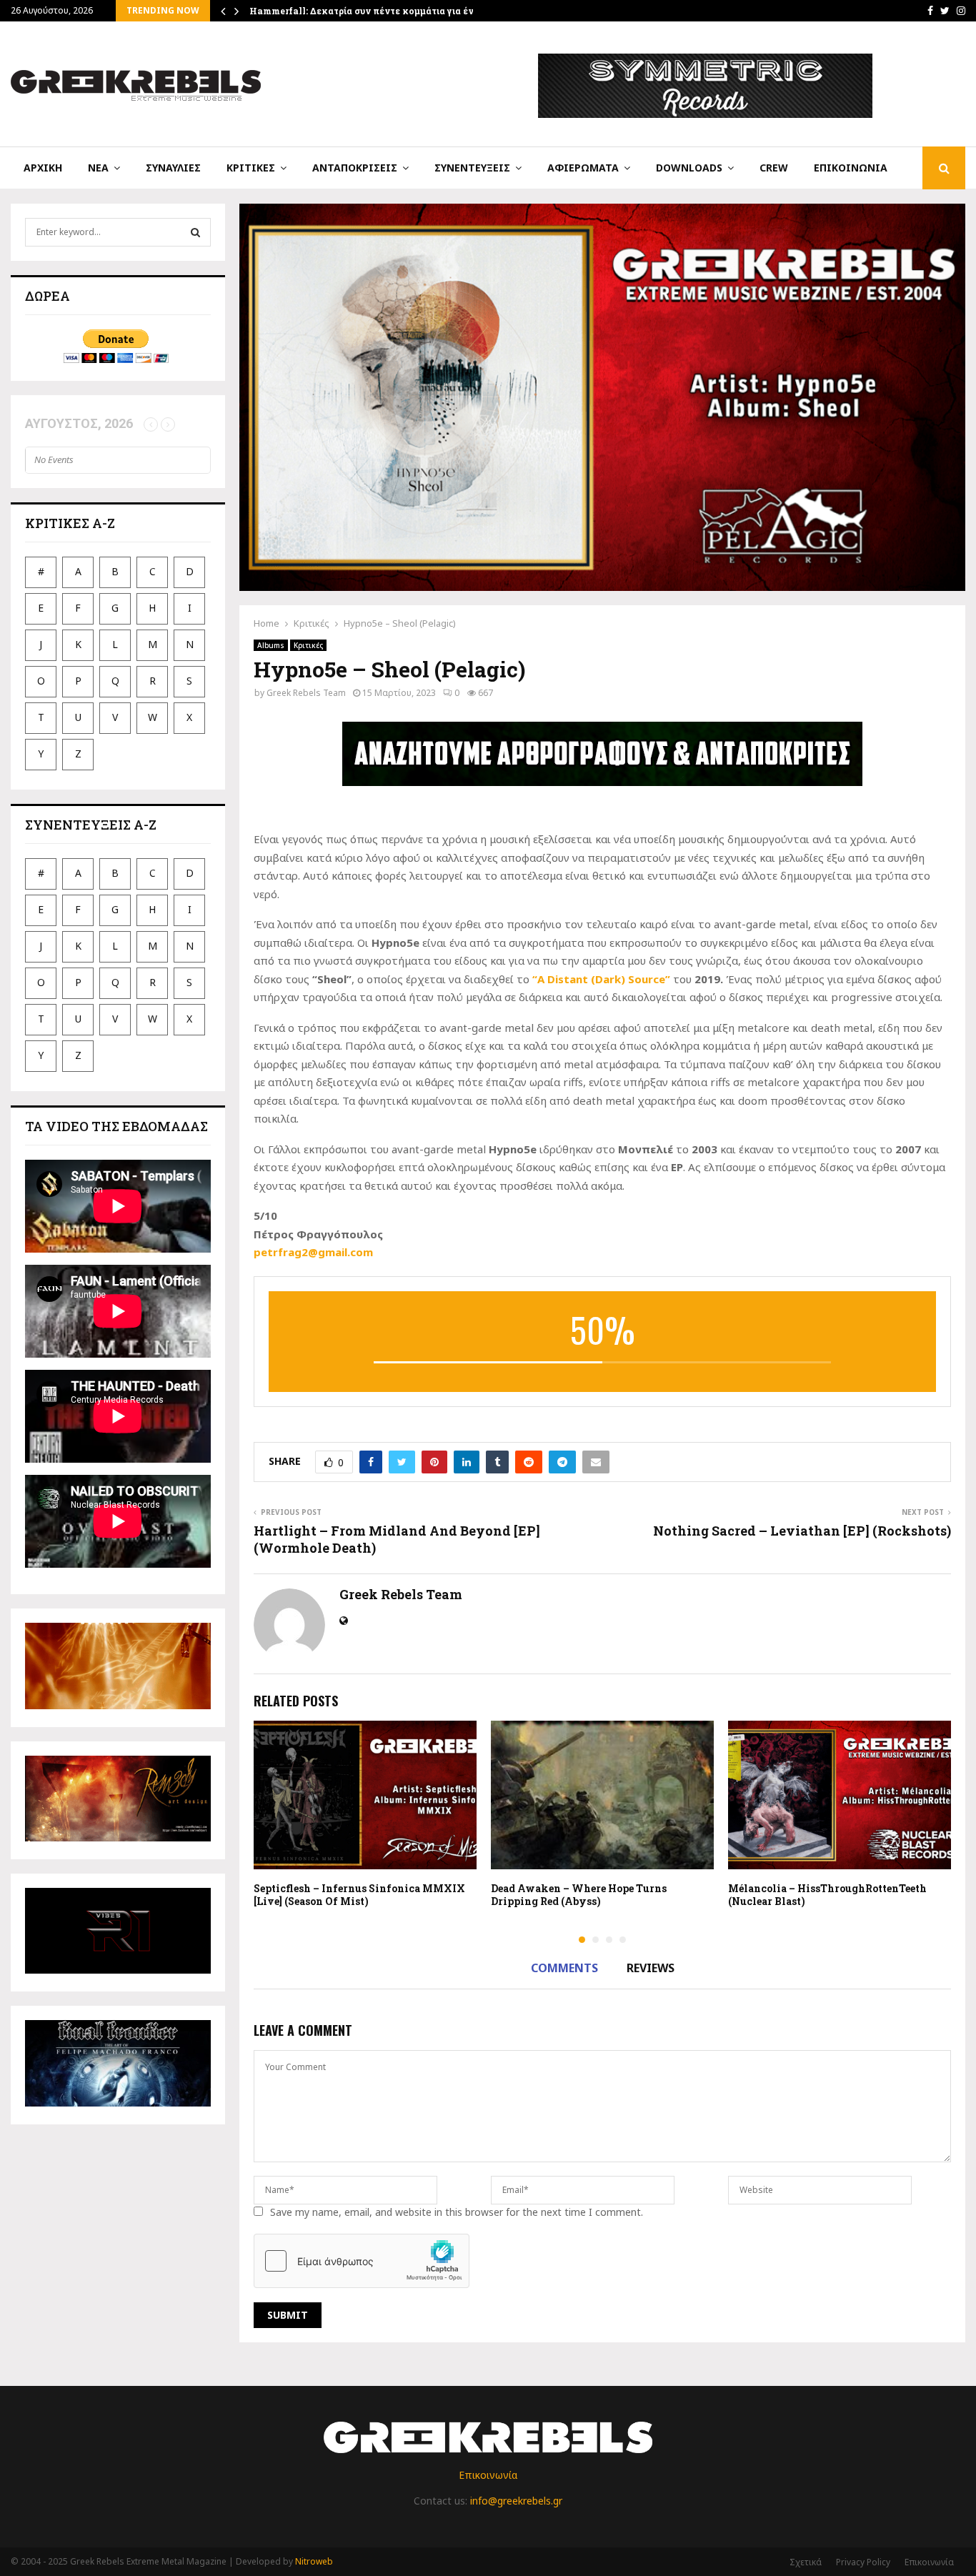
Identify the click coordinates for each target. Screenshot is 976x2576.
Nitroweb (314, 2561)
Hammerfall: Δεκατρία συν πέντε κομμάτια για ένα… (368, 11)
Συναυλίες (173, 168)
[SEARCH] (195, 232)
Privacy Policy (863, 2562)
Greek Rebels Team (306, 693)
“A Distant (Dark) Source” (601, 979)
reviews (651, 1968)
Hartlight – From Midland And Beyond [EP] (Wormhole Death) (397, 1539)
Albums (271, 645)
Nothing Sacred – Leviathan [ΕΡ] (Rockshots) (802, 1531)
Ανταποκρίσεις (355, 168)
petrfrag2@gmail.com (313, 1252)
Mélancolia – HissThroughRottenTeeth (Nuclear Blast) (827, 1895)
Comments (564, 1968)
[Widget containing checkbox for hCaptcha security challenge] (362, 2261)
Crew (774, 168)
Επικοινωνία (851, 168)
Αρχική (43, 168)
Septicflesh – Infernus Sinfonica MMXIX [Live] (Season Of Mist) (359, 1895)
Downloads (689, 168)
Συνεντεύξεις (472, 168)
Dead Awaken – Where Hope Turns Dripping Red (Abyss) (579, 1895)
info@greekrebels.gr (516, 2501)
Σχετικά (806, 2562)
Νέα (98, 168)
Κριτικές (251, 168)
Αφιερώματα (583, 168)
